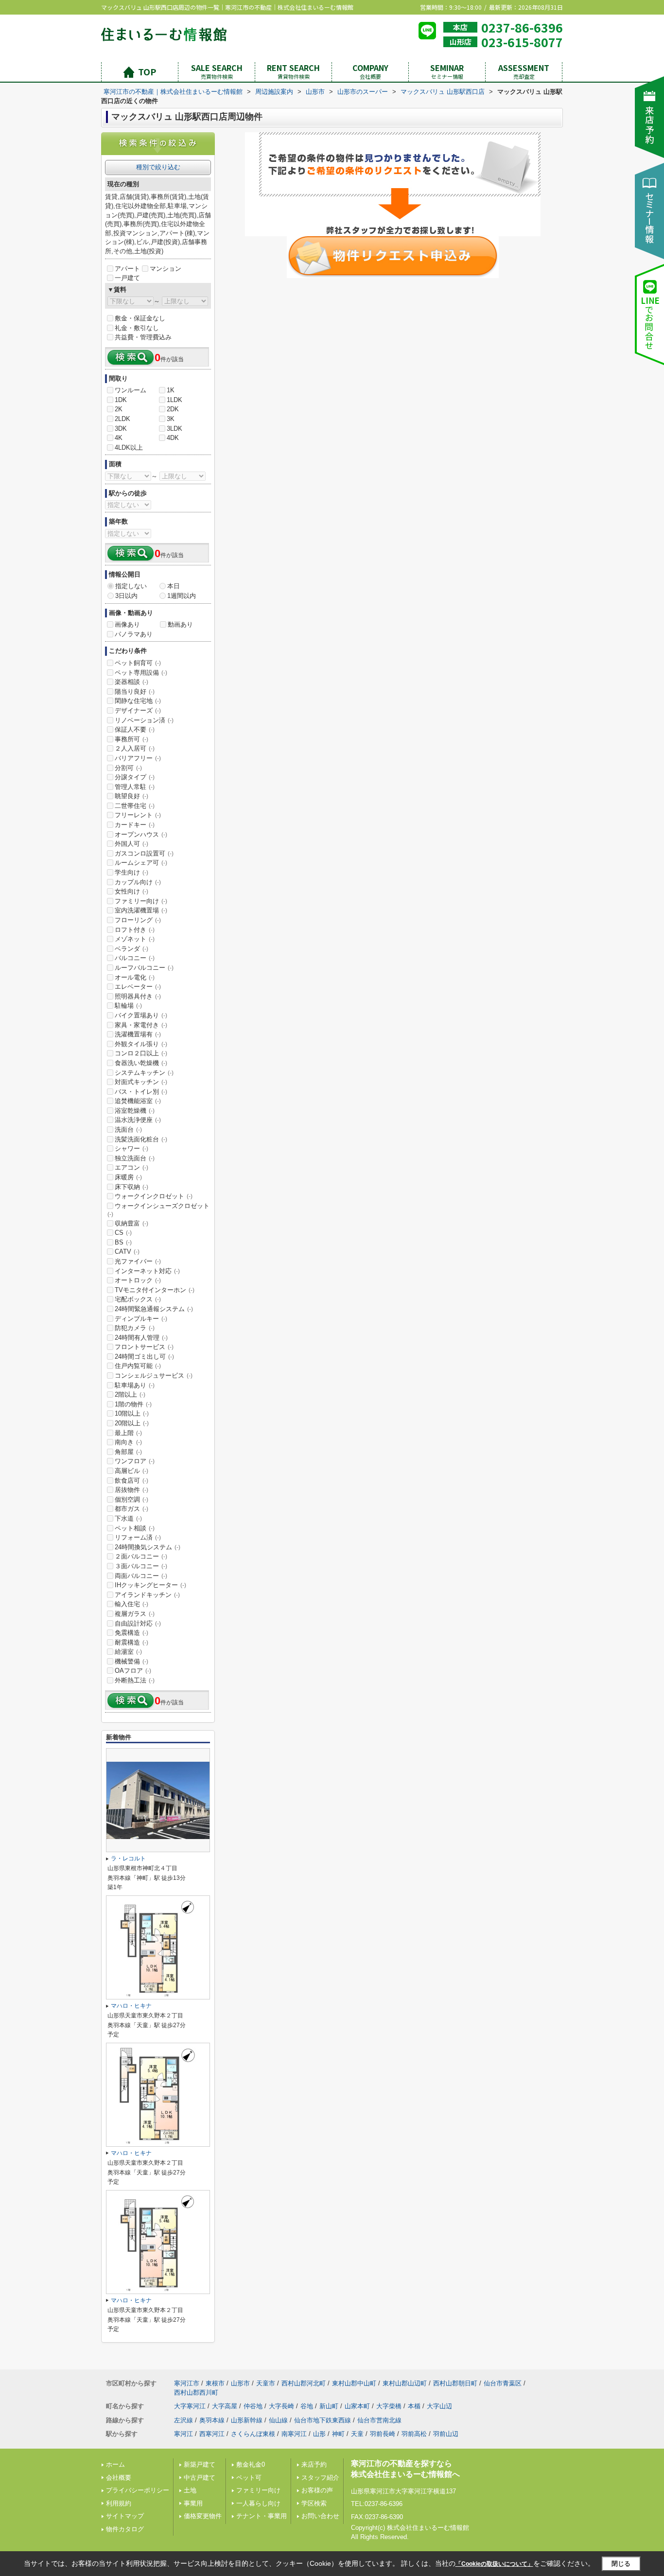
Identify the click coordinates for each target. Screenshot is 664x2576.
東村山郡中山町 (354, 2383)
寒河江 (183, 2434)
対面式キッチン (141, 1082)
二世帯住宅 (135, 806)
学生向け (131, 872)
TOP (147, 71)
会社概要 (119, 2478)
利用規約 (119, 2503)
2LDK (122, 419)
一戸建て (127, 278)
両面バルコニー (141, 1576)
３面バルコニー (141, 1566)
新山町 (329, 2406)
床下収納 (131, 1187)
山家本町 (357, 2406)
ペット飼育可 (138, 663)
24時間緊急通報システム (154, 1309)
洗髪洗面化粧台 (141, 1139)
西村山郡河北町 (304, 2383)
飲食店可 (131, 1481)
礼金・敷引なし (137, 328)
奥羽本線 (212, 2420)
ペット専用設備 (141, 673)
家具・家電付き (141, 1025)
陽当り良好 (135, 692)
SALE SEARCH (217, 71)
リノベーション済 (144, 720)
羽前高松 (414, 2434)
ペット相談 (135, 1528)
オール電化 (135, 977)
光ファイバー (138, 1261)
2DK (173, 409)
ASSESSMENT (524, 71)
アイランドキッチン (147, 1595)
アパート (127, 269)
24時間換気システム (148, 1547)
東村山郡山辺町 (405, 2383)
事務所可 (131, 739)
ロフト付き (135, 930)
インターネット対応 (147, 1271)
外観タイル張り (141, 1044)
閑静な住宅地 (138, 701)
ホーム (115, 2464)
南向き (128, 1442)
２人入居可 (135, 748)
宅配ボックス (138, 1299)
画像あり (127, 624)
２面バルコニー (141, 1556)
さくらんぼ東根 (253, 2434)
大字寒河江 (190, 2406)
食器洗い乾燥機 (141, 1063)
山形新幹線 (247, 2420)
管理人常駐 (135, 787)
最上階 (128, 1433)
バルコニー (135, 958)
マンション (166, 269)
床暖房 (128, 1177)
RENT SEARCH (293, 71)
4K (119, 438)
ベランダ (131, 949)
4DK (173, 438)
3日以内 (126, 596)
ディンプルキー (141, 1319)
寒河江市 (187, 2383)
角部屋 (128, 1452)
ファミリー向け (141, 901)
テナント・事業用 (262, 2516)
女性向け (131, 891)
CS (123, 1233)
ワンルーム (131, 390)
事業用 (193, 2503)
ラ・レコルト (128, 1858)
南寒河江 (294, 2434)
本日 (174, 586)
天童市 (266, 2383)
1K (171, 390)
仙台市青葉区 (503, 2383)
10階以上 (132, 1413)
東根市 (215, 2383)
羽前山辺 (446, 2434)
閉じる (621, 2564)
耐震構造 (131, 1642)
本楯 (414, 2406)
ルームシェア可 (141, 863)
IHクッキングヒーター (150, 1585)
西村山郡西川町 (196, 2392)
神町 (338, 2434)
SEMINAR (447, 71)
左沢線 (183, 2420)
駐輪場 (128, 1006)
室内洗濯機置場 (141, 910)
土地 (190, 2490)
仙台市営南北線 (379, 2420)
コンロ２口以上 (141, 1053)
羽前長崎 (383, 2434)
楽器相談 (131, 682)
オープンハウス (141, 834)
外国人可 (131, 844)
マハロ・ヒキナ (131, 2006)
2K (119, 409)
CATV (127, 1252)
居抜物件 (131, 1490)
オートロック (138, 1280)
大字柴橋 (389, 2406)
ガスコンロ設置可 (144, 853)
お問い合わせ (320, 2516)
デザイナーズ (138, 710)
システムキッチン (144, 1073)
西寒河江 (212, 2434)
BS (123, 1242)
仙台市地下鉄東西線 (323, 2420)
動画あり (180, 624)
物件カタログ (125, 2529)
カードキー (135, 825)
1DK (121, 400)
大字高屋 (225, 2406)
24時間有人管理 (141, 1338)
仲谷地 (253, 2406)
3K (171, 419)
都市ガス (131, 1509)
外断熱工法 (135, 1680)
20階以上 (132, 1423)
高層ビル (131, 1471)
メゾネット (135, 939)
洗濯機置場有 (138, 1034)
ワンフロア (135, 1461)
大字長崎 (281, 2406)
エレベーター (138, 987)
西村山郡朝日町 (455, 2383)
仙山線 (278, 2420)
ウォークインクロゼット (154, 1196)
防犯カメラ (135, 1328)
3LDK (175, 429)
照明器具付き (138, 996)
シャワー (131, 1148)
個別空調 (131, 1499)
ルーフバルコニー (144, 968)
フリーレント (138, 815)
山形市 (240, 2383)
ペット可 (249, 2478)
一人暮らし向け (258, 2503)
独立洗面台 (135, 1158)
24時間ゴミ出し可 (144, 1357)
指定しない (131, 586)
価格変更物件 (203, 2516)
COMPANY (370, 71)
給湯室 (128, 1652)
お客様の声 (317, 2490)
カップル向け (138, 882)
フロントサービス (144, 1347)
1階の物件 (133, 1404)
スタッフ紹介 (320, 2478)
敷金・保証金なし (140, 318)
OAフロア (133, 1671)
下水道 (128, 1518)
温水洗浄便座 (138, 1120)
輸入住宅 (131, 1604)
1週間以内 (182, 596)
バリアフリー (138, 758)
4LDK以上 (129, 447)
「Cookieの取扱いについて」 (494, 2564)
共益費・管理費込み (143, 337)
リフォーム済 (138, 1537)
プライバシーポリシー (138, 2490)
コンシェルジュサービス (154, 1376)
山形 (319, 2434)
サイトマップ (125, 2516)
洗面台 (128, 1130)
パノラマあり (134, 634)
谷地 (307, 2406)
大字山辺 (439, 2406)
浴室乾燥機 (135, 1111)
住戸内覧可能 (138, 1366)
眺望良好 (131, 796)
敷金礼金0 (251, 2464)
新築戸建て (200, 2464)
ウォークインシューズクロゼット (158, 1210)
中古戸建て (200, 2478)
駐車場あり (135, 1385)
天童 (357, 2434)
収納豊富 (131, 1223)
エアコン (131, 1167)
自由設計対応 (138, 1623)
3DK (121, 429)
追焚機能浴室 (138, 1101)
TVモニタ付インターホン (155, 1290)
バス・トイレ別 (141, 1092)
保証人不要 (135, 729)
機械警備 (131, 1661)
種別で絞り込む (158, 167)
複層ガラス (135, 1614)
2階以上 (130, 1394)
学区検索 (314, 2503)
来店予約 (314, 2464)
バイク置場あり (141, 1015)
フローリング (138, 920)
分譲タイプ (135, 777)
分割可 (128, 768)
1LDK (175, 400)
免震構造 (131, 1633)
